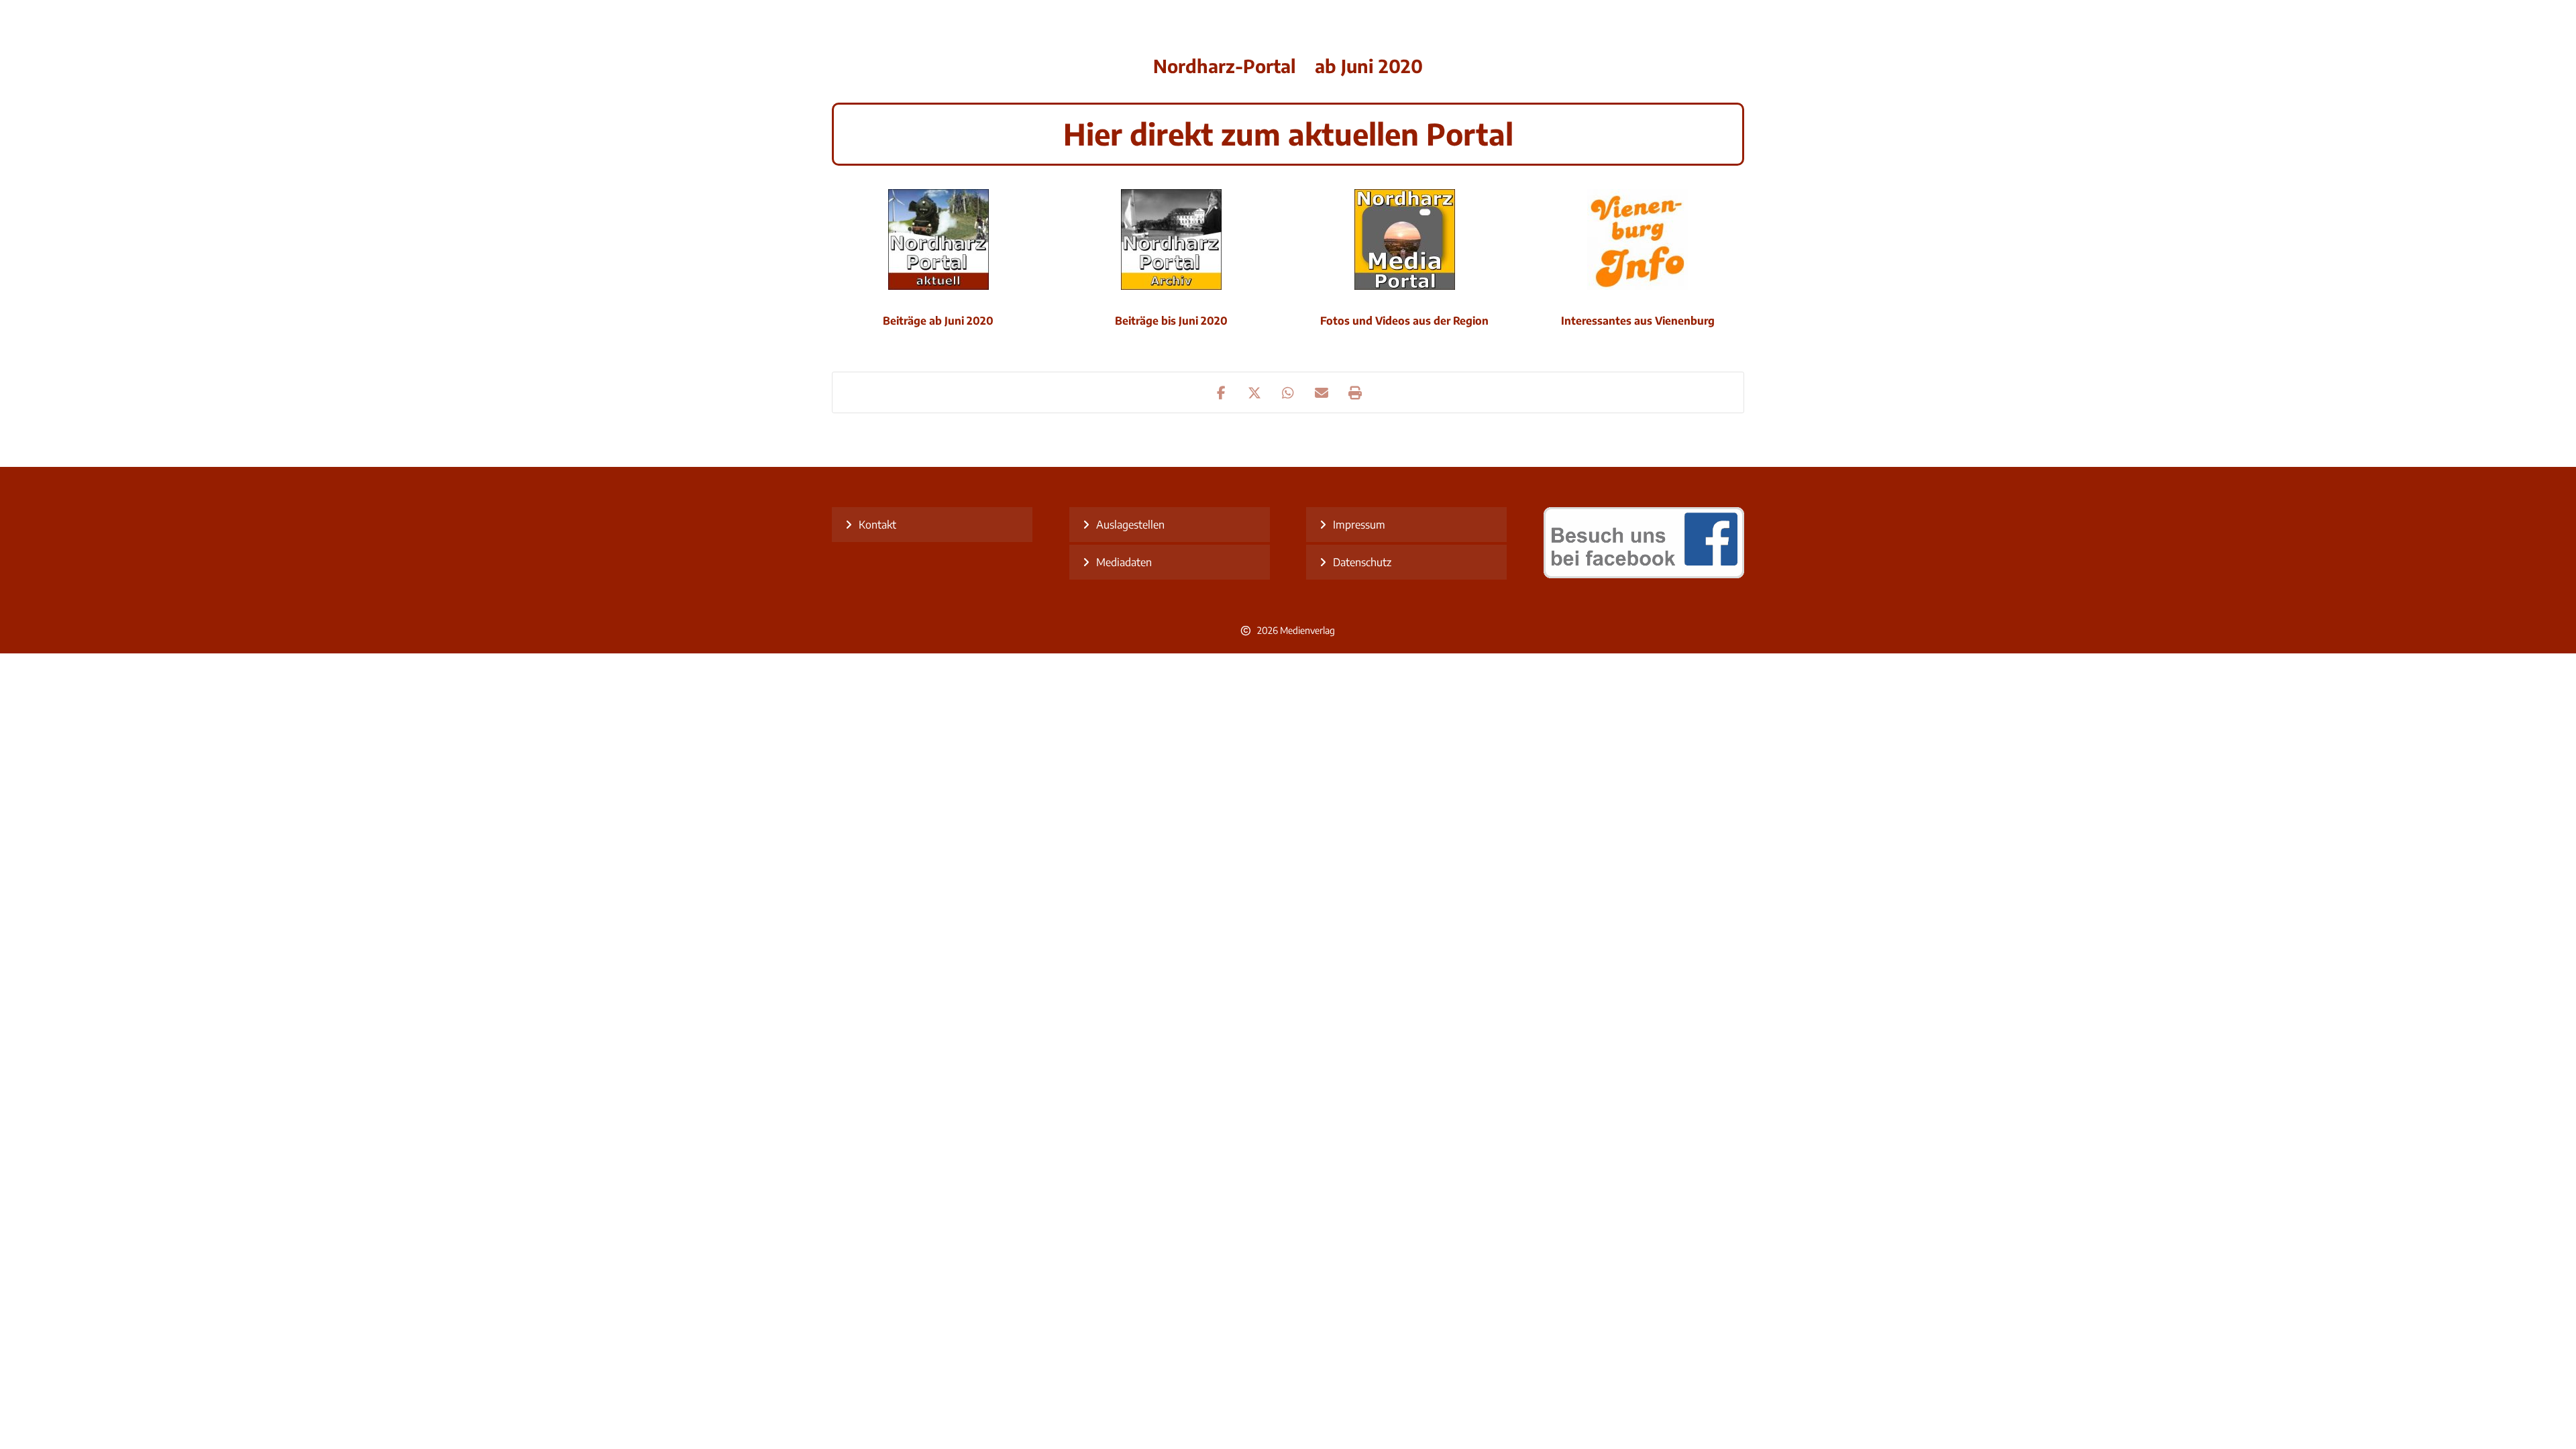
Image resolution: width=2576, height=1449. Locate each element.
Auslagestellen (1130, 525)
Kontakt (877, 525)
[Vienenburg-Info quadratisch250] (1638, 239)
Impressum (1359, 525)
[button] (1221, 392)
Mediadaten (1124, 562)
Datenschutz (1362, 562)
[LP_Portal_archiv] (1171, 239)
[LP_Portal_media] (1405, 239)
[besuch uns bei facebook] (1644, 574)
